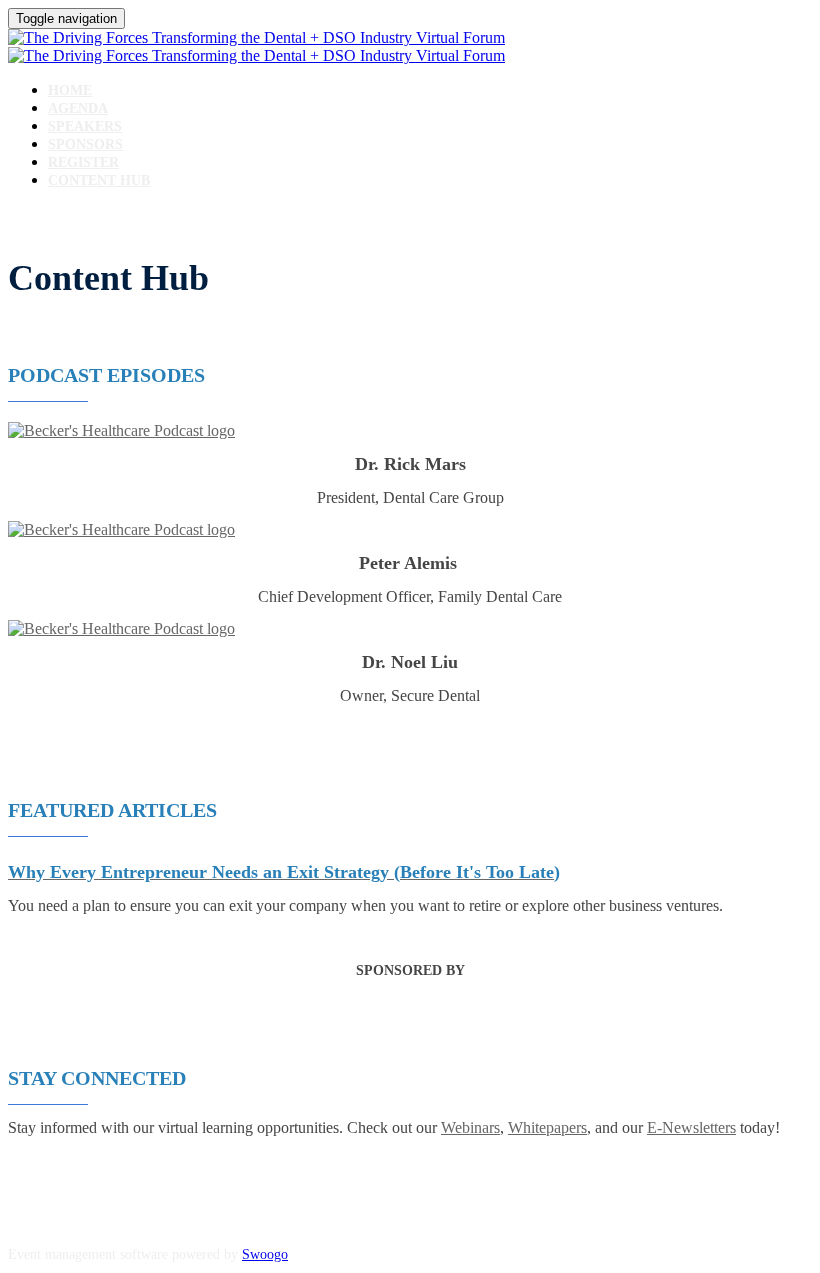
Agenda (78, 108)
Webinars (470, 1127)
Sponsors (85, 144)
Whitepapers (547, 1127)
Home (70, 90)
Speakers (85, 126)
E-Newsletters (691, 1127)
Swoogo (265, 1254)
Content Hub (99, 180)
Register (83, 162)
